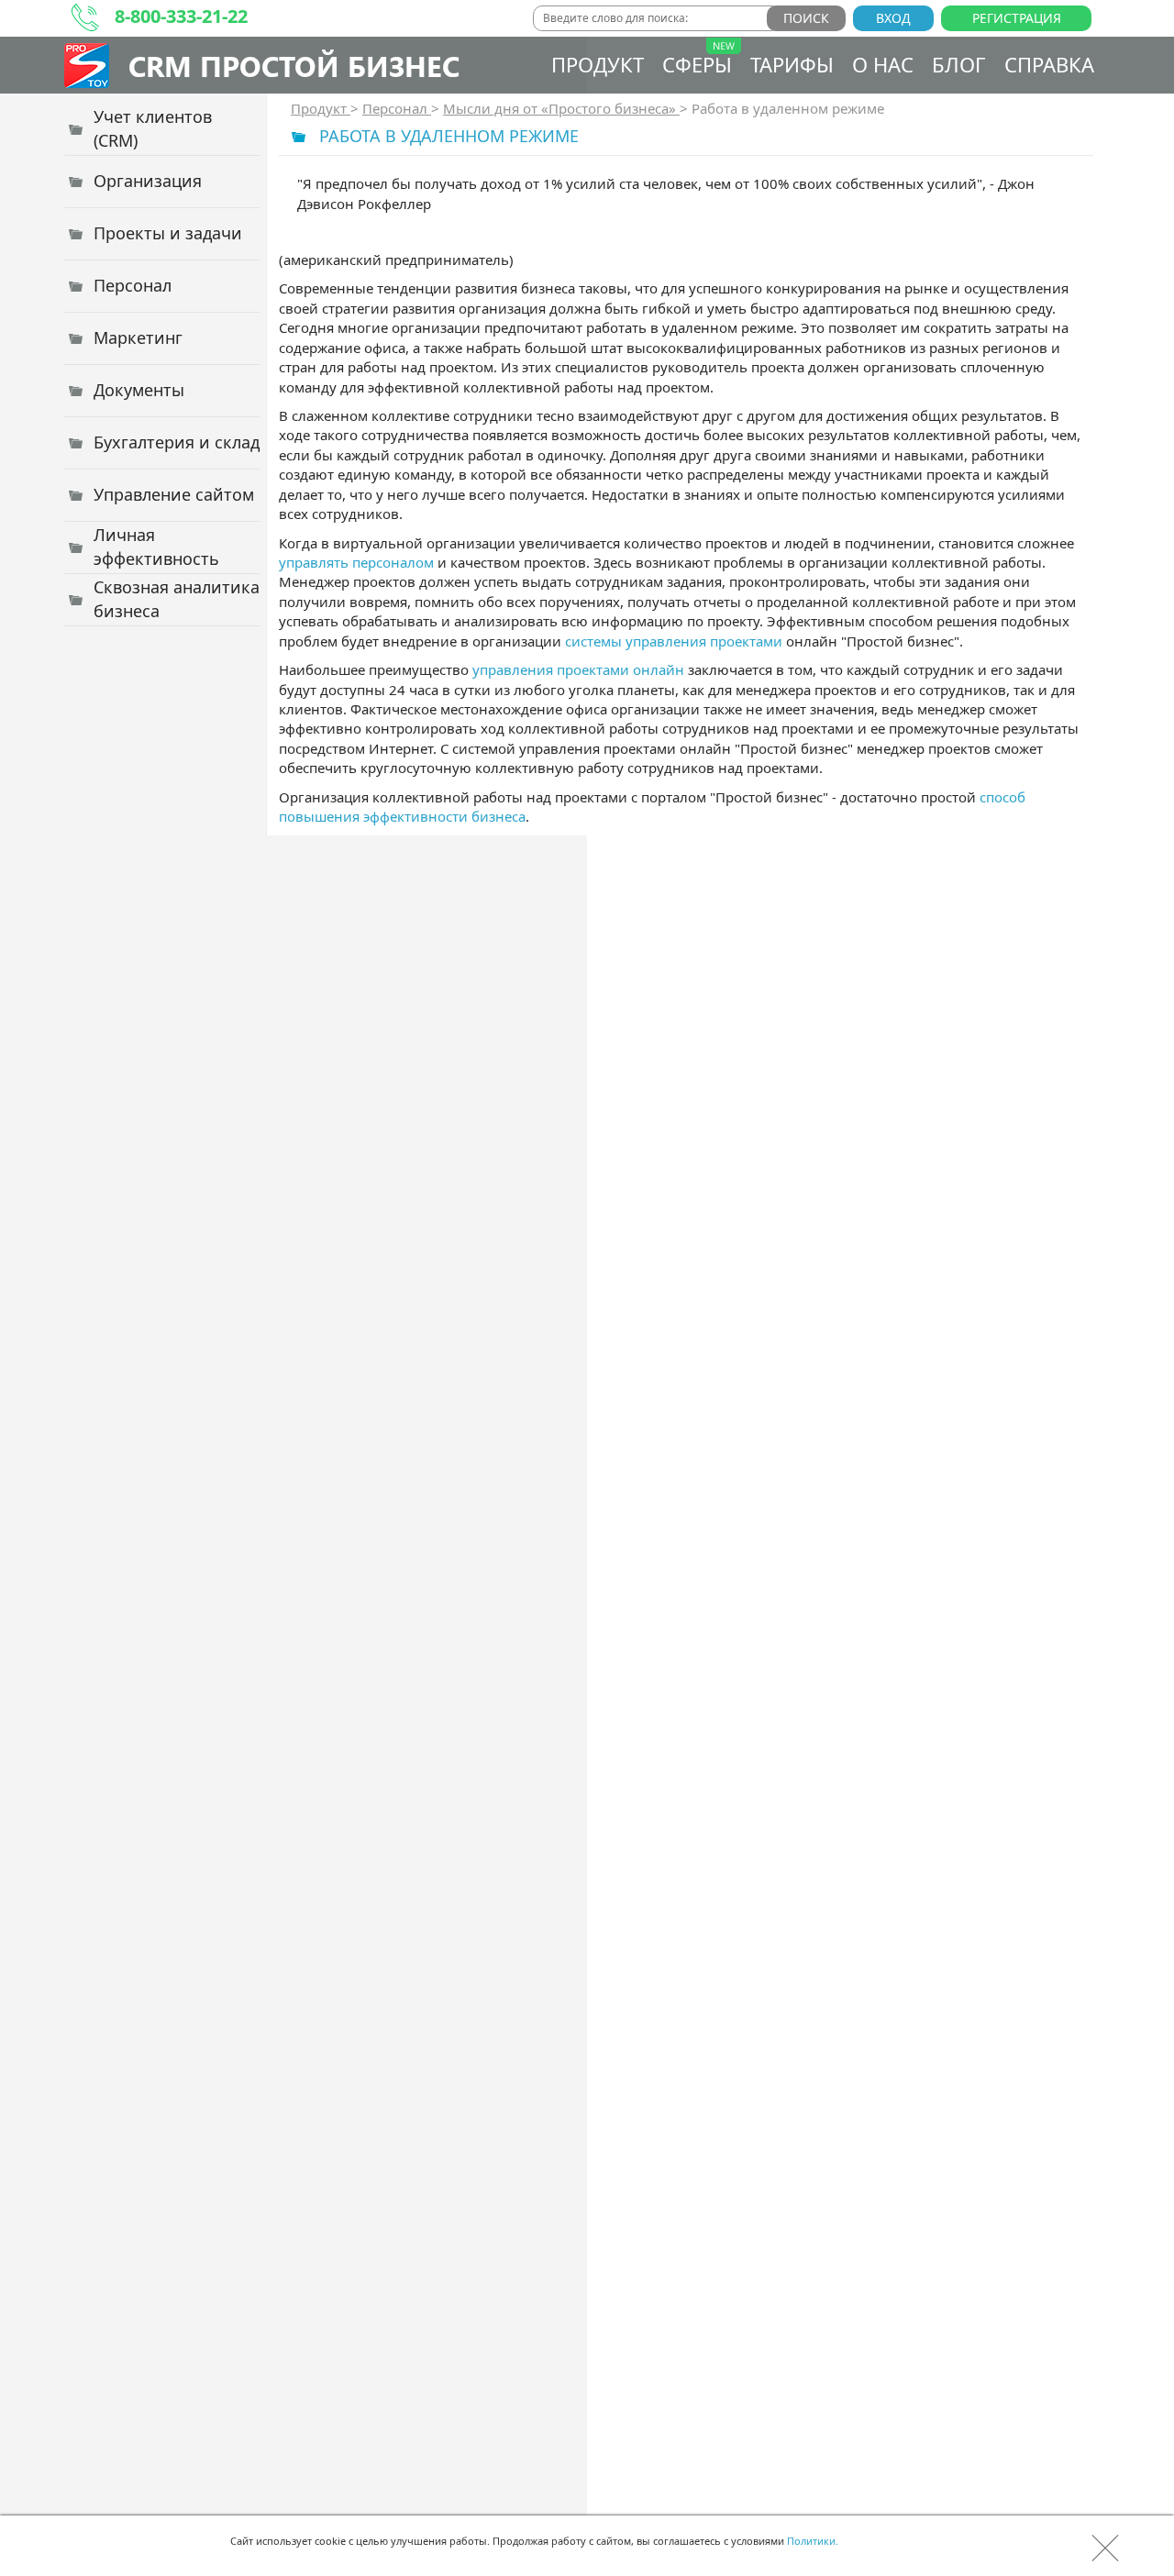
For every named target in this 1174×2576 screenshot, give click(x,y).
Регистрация (1017, 18)
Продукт (598, 64)
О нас (883, 64)
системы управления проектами (674, 641)
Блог (959, 64)
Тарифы (792, 64)
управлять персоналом (356, 562)
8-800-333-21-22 (181, 16)
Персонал (397, 108)
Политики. (813, 2541)
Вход (893, 18)
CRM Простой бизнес (294, 66)
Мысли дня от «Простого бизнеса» (561, 108)
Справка (1049, 64)
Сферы (697, 64)
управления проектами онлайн (578, 669)
